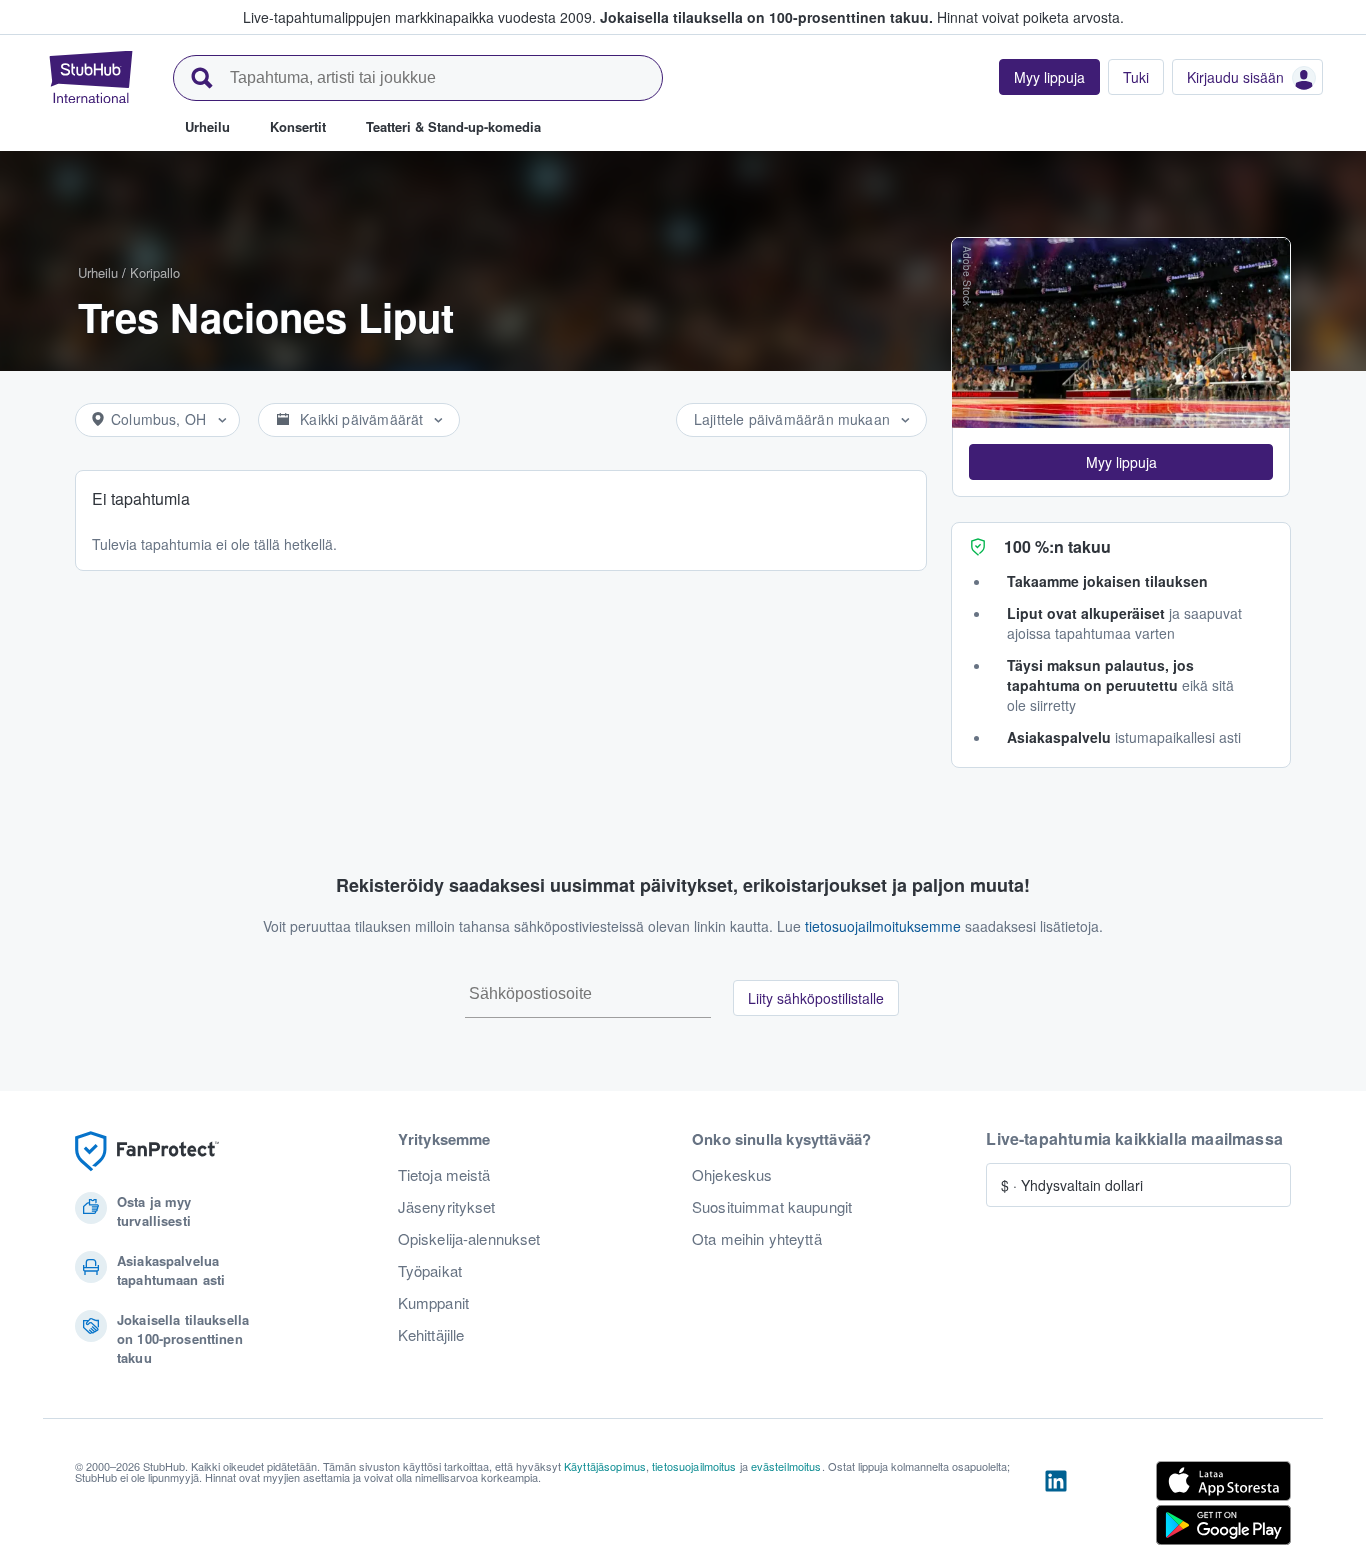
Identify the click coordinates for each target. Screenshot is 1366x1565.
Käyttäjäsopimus (605, 1466)
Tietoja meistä (444, 1175)
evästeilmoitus (786, 1466)
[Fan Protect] (147, 1151)
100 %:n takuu (1057, 546)
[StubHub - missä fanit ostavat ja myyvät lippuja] (91, 77)
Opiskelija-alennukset (469, 1239)
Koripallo (155, 272)
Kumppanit (433, 1303)
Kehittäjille (431, 1335)
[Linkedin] (1056, 1507)
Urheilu (98, 272)
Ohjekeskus (732, 1175)
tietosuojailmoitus (694, 1466)
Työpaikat (430, 1271)
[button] (1121, 462)
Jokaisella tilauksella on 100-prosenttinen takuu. (766, 17)
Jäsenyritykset (447, 1207)
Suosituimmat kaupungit (772, 1207)
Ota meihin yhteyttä (757, 1239)
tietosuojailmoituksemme (883, 926)
